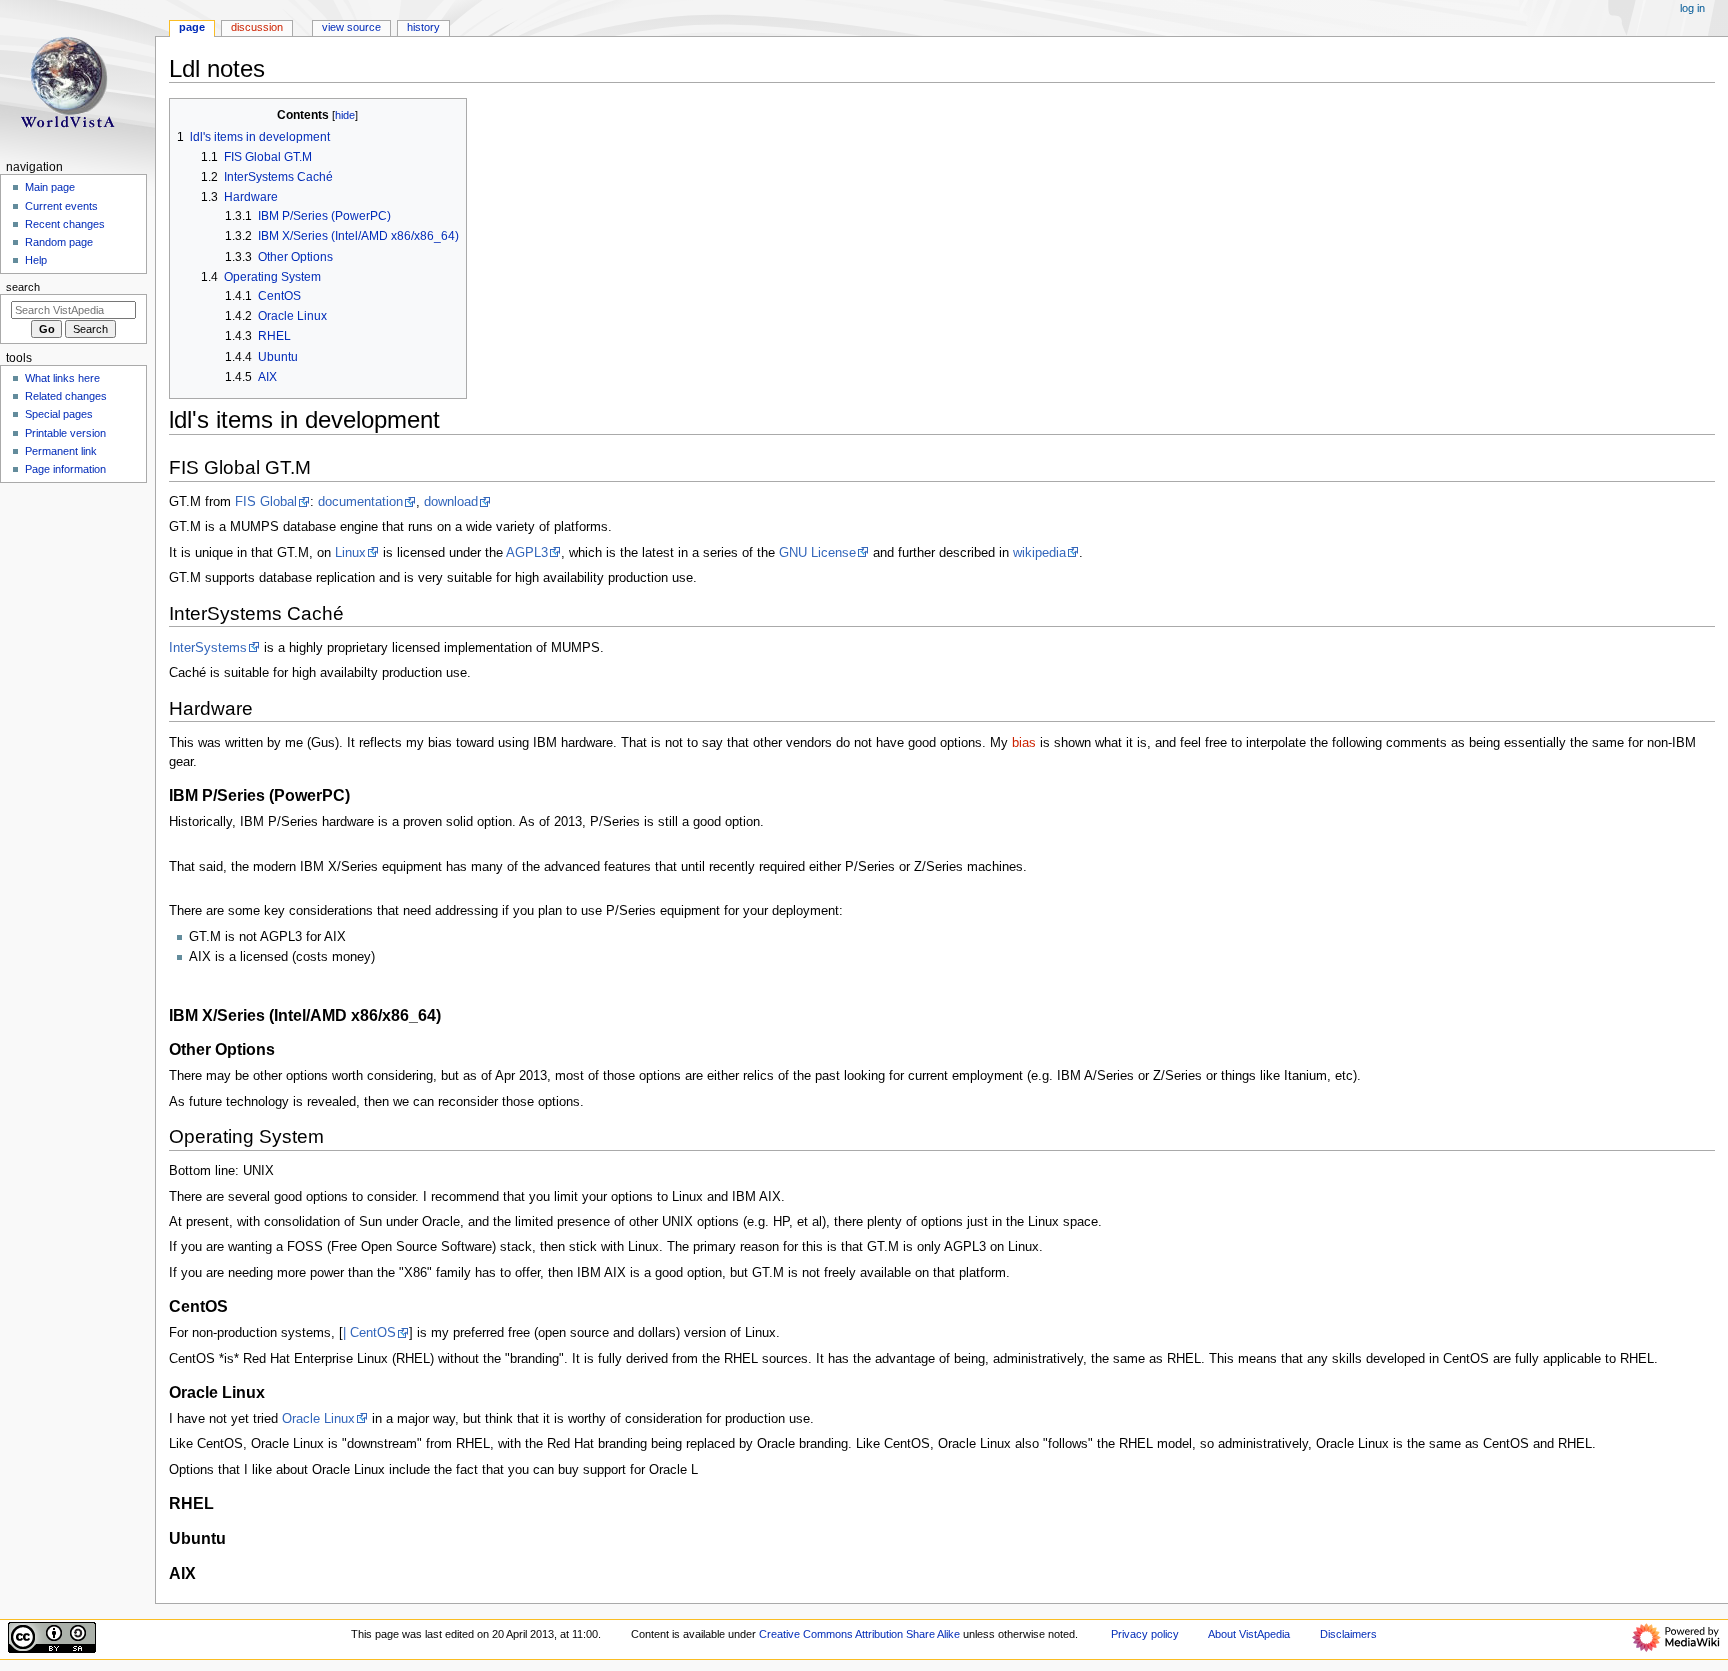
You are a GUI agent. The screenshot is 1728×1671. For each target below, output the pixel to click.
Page (192, 27)
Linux (350, 553)
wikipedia (1039, 553)
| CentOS (369, 1333)
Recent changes (65, 224)
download (451, 502)
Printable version (65, 433)
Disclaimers (1348, 1634)
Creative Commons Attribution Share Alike (859, 1634)
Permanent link (61, 451)
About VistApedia (1249, 1634)
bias (1024, 743)
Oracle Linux (318, 1419)
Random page (59, 242)
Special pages (59, 414)
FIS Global (266, 502)
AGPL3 (527, 553)
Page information (65, 469)
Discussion (257, 27)
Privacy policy (1145, 1634)
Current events (61, 206)
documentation (360, 502)
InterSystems (208, 648)
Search (23, 287)
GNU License (817, 553)
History (423, 27)
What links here (62, 378)
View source (351, 27)
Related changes (66, 396)
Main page (50, 187)
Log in (1692, 8)
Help (36, 260)
